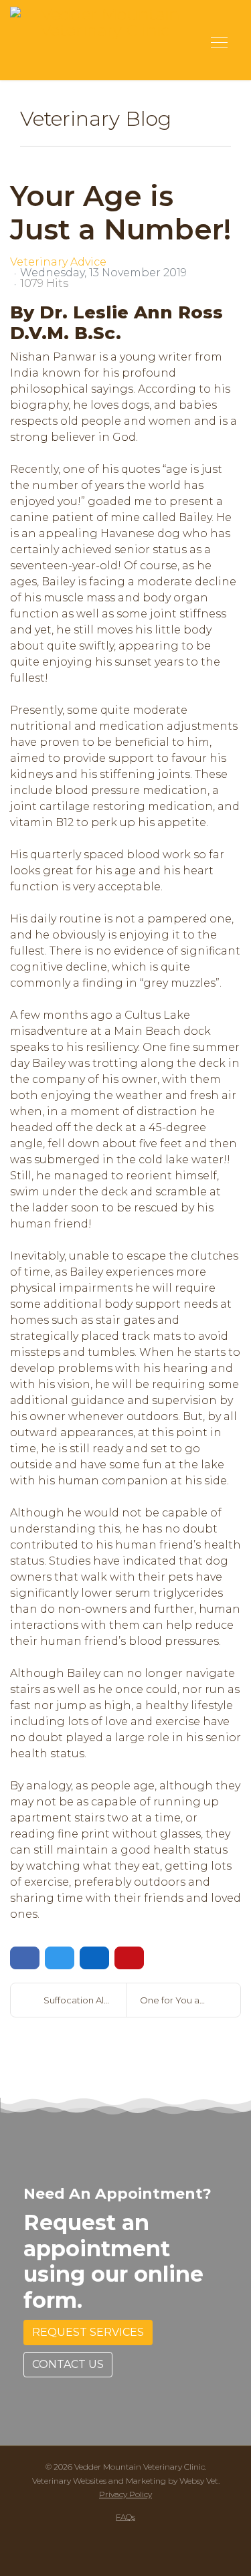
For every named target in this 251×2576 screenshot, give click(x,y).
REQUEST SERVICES (88, 2332)
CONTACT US (68, 2364)
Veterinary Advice (58, 262)
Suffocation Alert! (81, 2000)
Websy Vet (199, 2481)
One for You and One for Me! (190, 2000)
